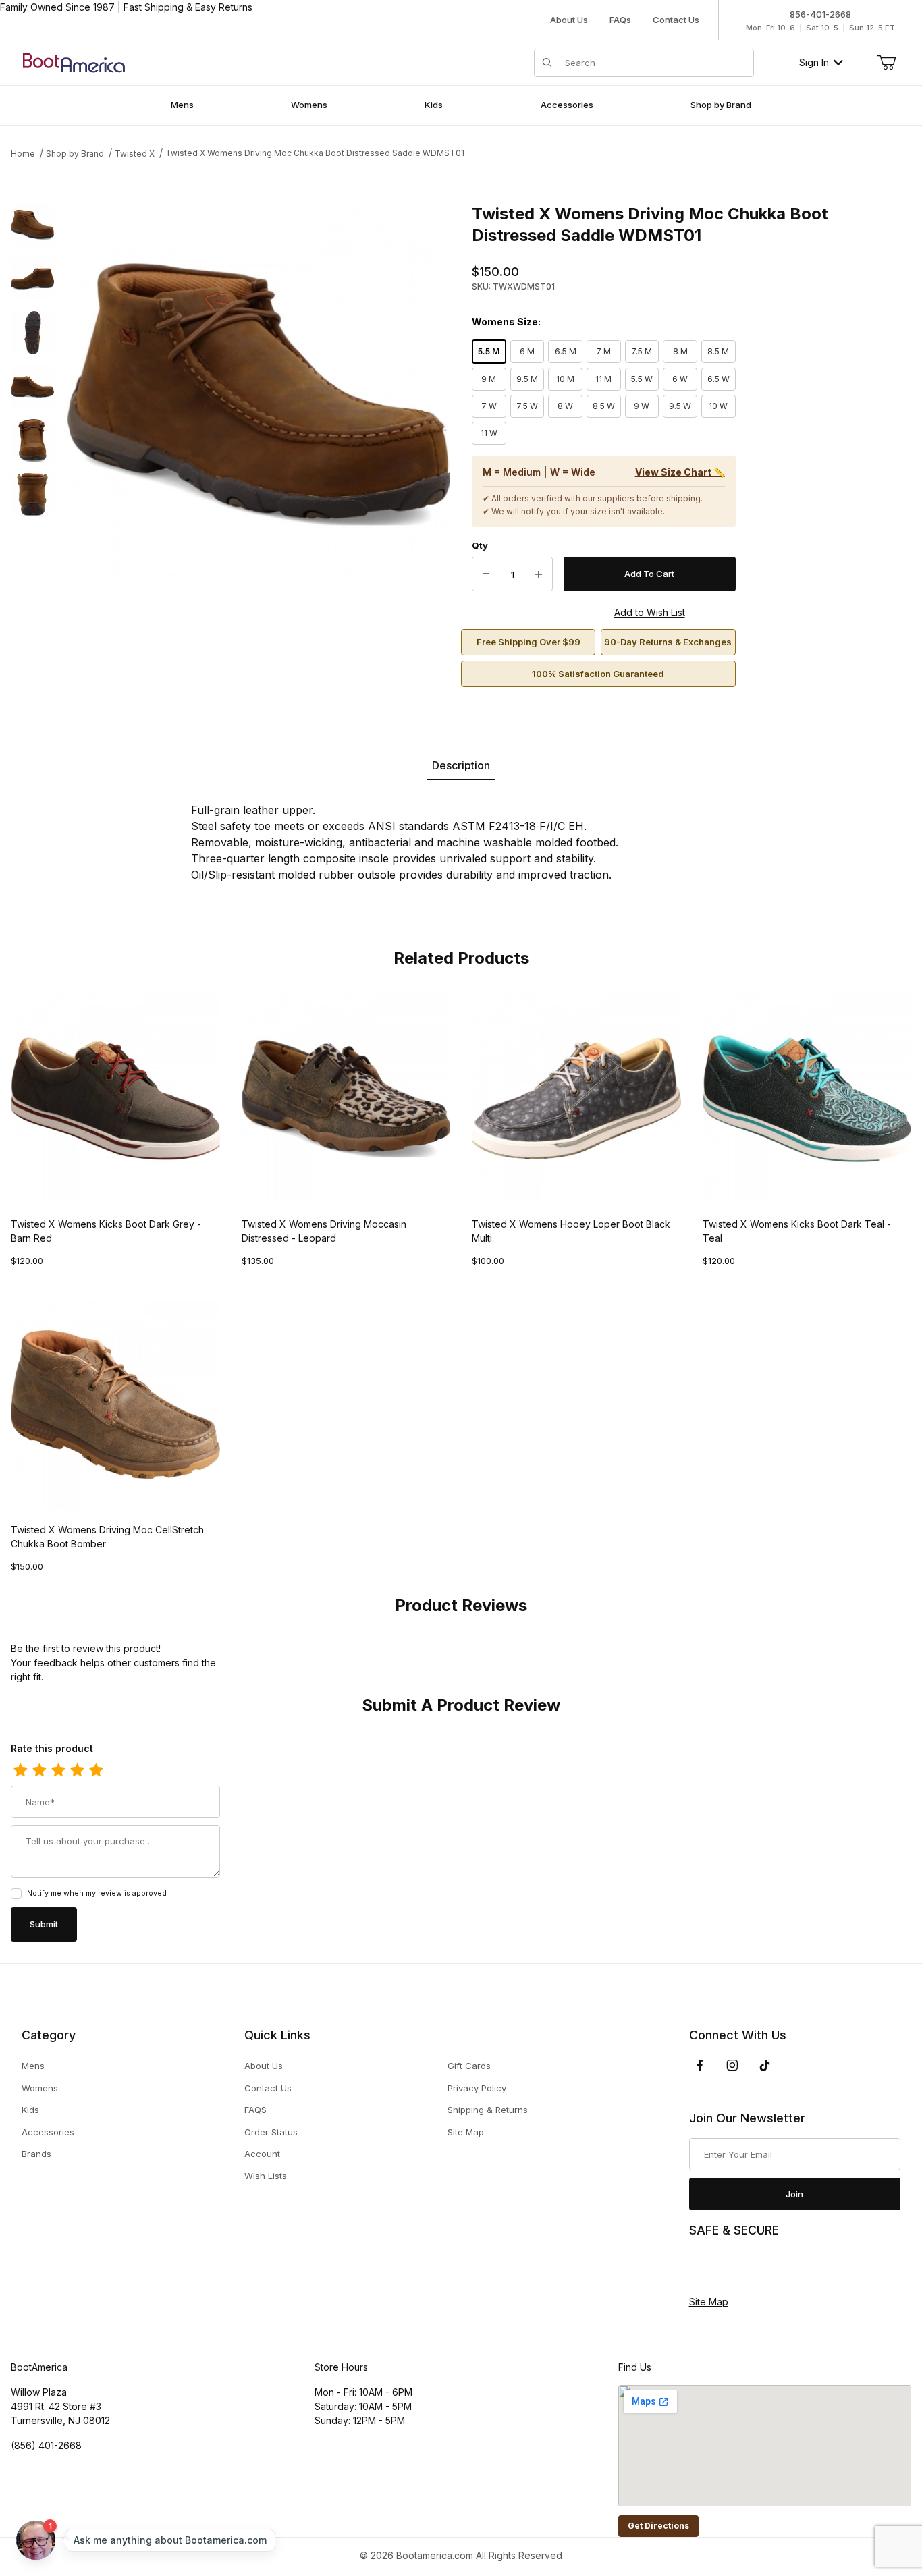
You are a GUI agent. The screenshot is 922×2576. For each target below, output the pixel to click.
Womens (40, 2088)
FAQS (255, 2110)
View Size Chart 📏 (680, 472)
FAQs (620, 20)
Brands (36, 2154)
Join (794, 2194)
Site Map (466, 2132)
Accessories (48, 2132)
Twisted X (135, 154)
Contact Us (676, 20)
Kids (30, 2110)
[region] (32, 445)
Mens (33, 2066)
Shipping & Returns (488, 2110)
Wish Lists (266, 2176)
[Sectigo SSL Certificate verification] (727, 2267)
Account (262, 2154)
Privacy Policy (477, 2088)
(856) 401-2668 (46, 2445)
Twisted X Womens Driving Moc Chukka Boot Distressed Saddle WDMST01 (315, 153)
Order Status (271, 2132)
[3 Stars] (58, 1771)
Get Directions (658, 2526)
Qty (480, 545)
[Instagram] (732, 2065)
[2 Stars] (39, 1771)
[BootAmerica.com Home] (74, 62)
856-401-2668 (820, 14)
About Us (569, 20)
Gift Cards (469, 2066)
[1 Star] (20, 1771)
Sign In (814, 62)
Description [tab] (461, 765)
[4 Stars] (77, 1771)
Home (23, 154)
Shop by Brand (75, 154)
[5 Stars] (96, 1771)
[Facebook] (700, 2065)
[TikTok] (765, 2066)
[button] (32, 225)
